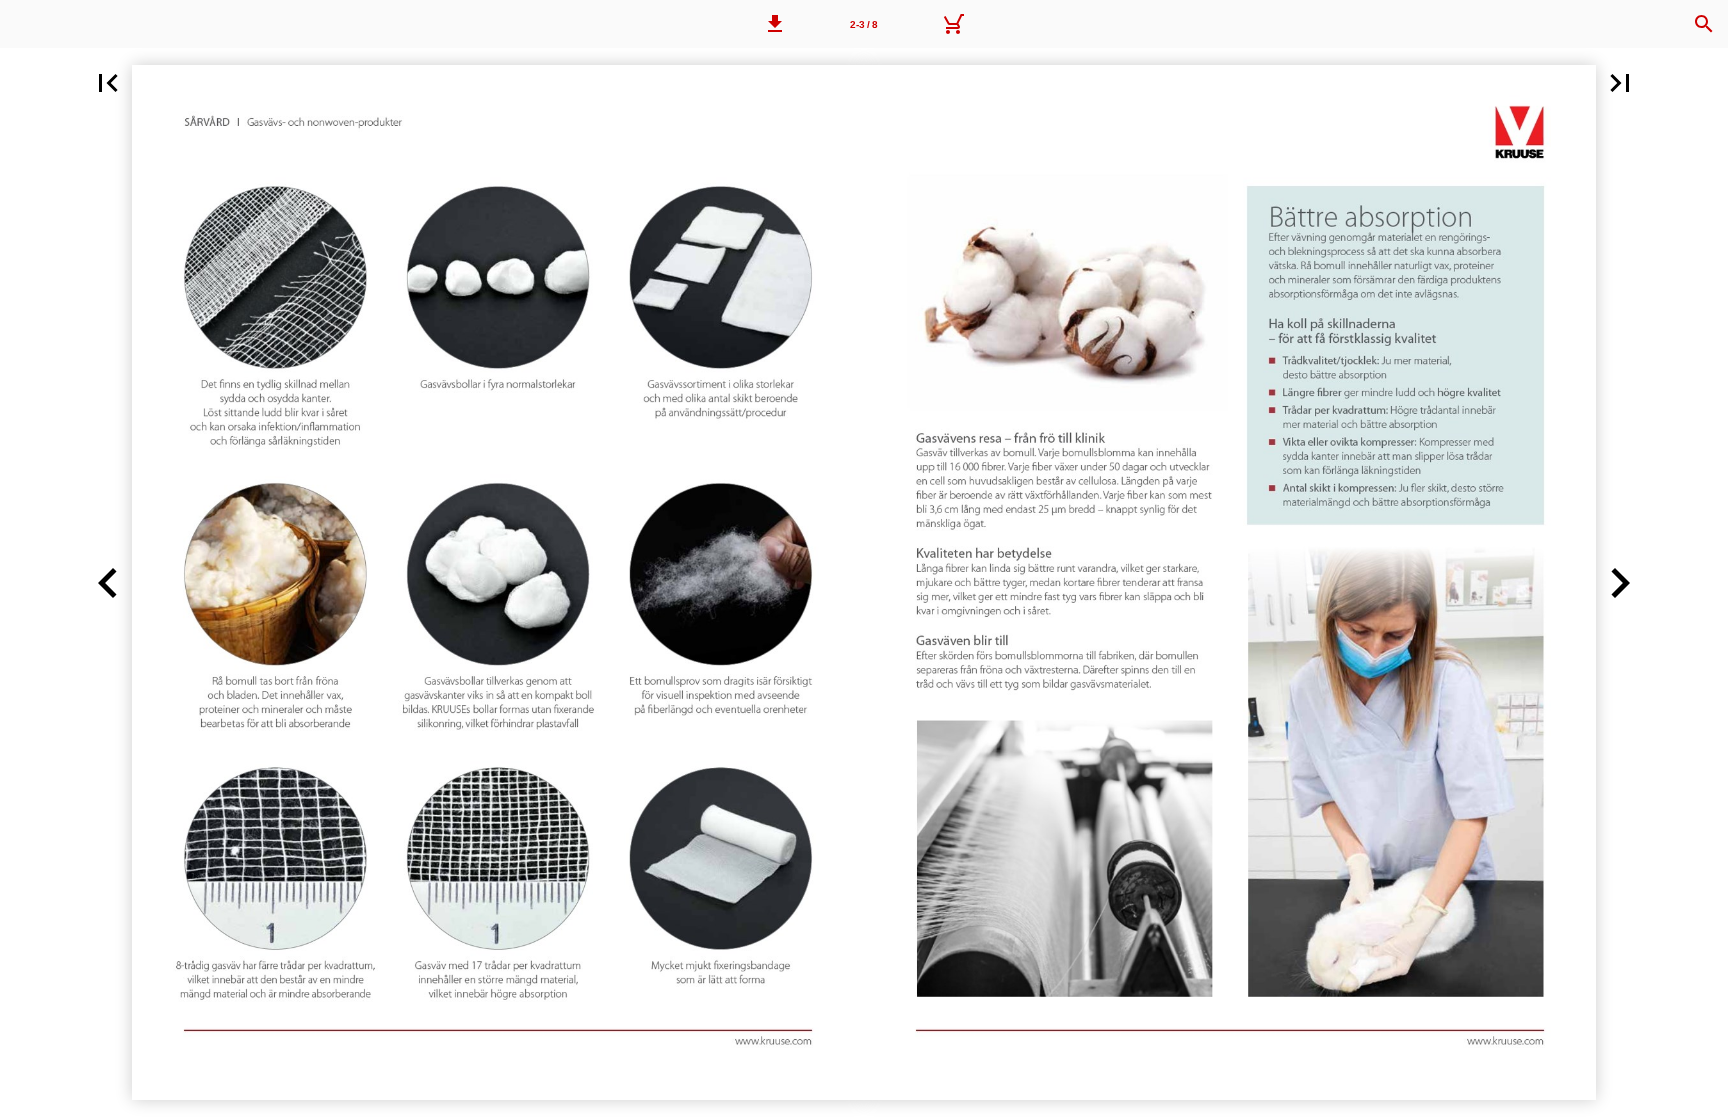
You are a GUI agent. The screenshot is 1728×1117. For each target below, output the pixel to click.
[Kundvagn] (953, 24)
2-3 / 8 (864, 24)
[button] (775, 24)
